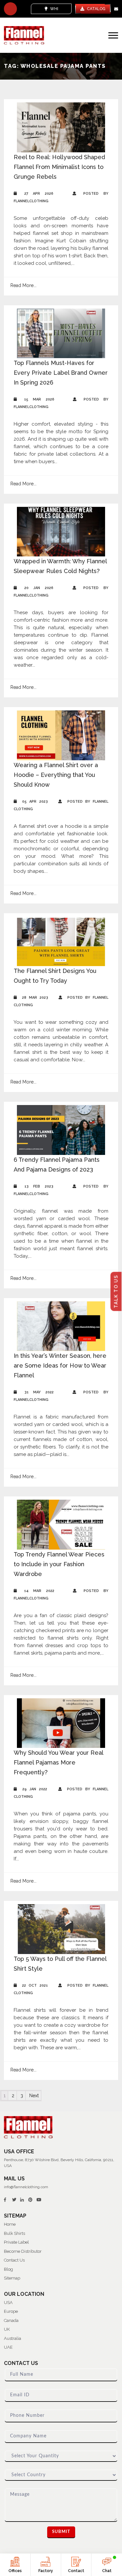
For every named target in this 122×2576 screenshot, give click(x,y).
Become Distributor (23, 2251)
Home (10, 2224)
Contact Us (14, 2260)
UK (7, 2329)
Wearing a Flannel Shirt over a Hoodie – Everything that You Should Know (56, 775)
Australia (13, 2338)
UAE (8, 2347)
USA (8, 2303)
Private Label (16, 2242)
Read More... (23, 285)
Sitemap (12, 2278)
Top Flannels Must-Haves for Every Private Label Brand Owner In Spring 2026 (61, 373)
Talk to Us (116, 1292)
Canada (11, 2320)
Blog (8, 2269)
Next (34, 2096)
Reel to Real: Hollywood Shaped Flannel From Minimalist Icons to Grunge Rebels (59, 167)
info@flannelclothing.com (26, 2187)
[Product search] (10, 9)
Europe (11, 2311)
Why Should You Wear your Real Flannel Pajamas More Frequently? (58, 1762)
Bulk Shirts (14, 2233)
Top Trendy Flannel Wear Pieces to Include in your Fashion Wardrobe (59, 1564)
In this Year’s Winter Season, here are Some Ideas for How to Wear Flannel (60, 1365)
